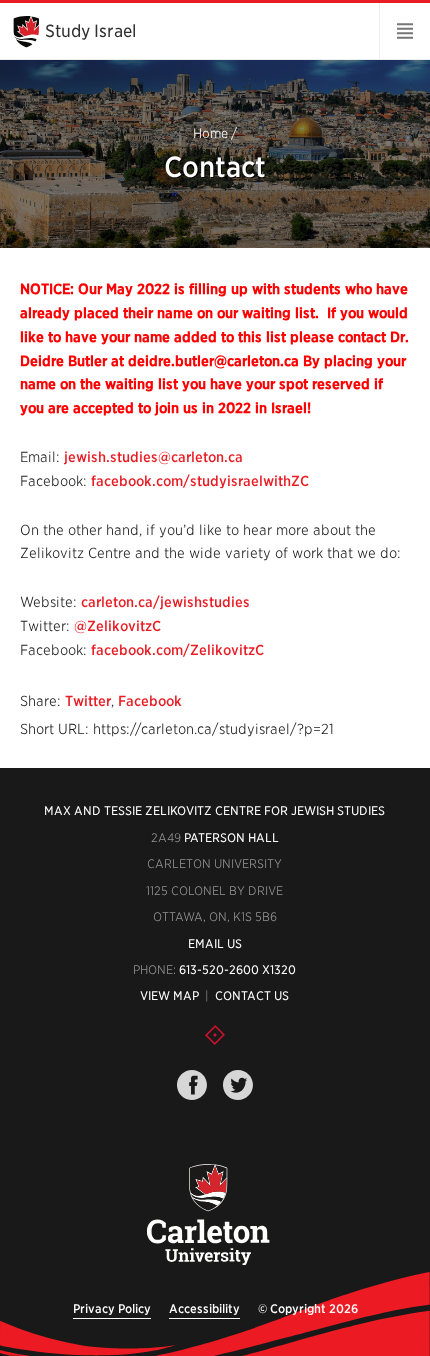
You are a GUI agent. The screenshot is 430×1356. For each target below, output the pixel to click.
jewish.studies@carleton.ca (153, 457)
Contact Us (252, 995)
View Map (169, 995)
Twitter (88, 701)
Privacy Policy (112, 1308)
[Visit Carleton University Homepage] (208, 1215)
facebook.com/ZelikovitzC (177, 650)
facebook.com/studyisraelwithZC (200, 481)
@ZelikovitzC (117, 626)
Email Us (215, 943)
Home (210, 134)
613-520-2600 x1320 (237, 969)
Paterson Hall (231, 837)
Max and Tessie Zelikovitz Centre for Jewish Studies (214, 810)
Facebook (150, 701)
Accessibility (204, 1308)
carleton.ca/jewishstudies (165, 602)
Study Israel (90, 31)
